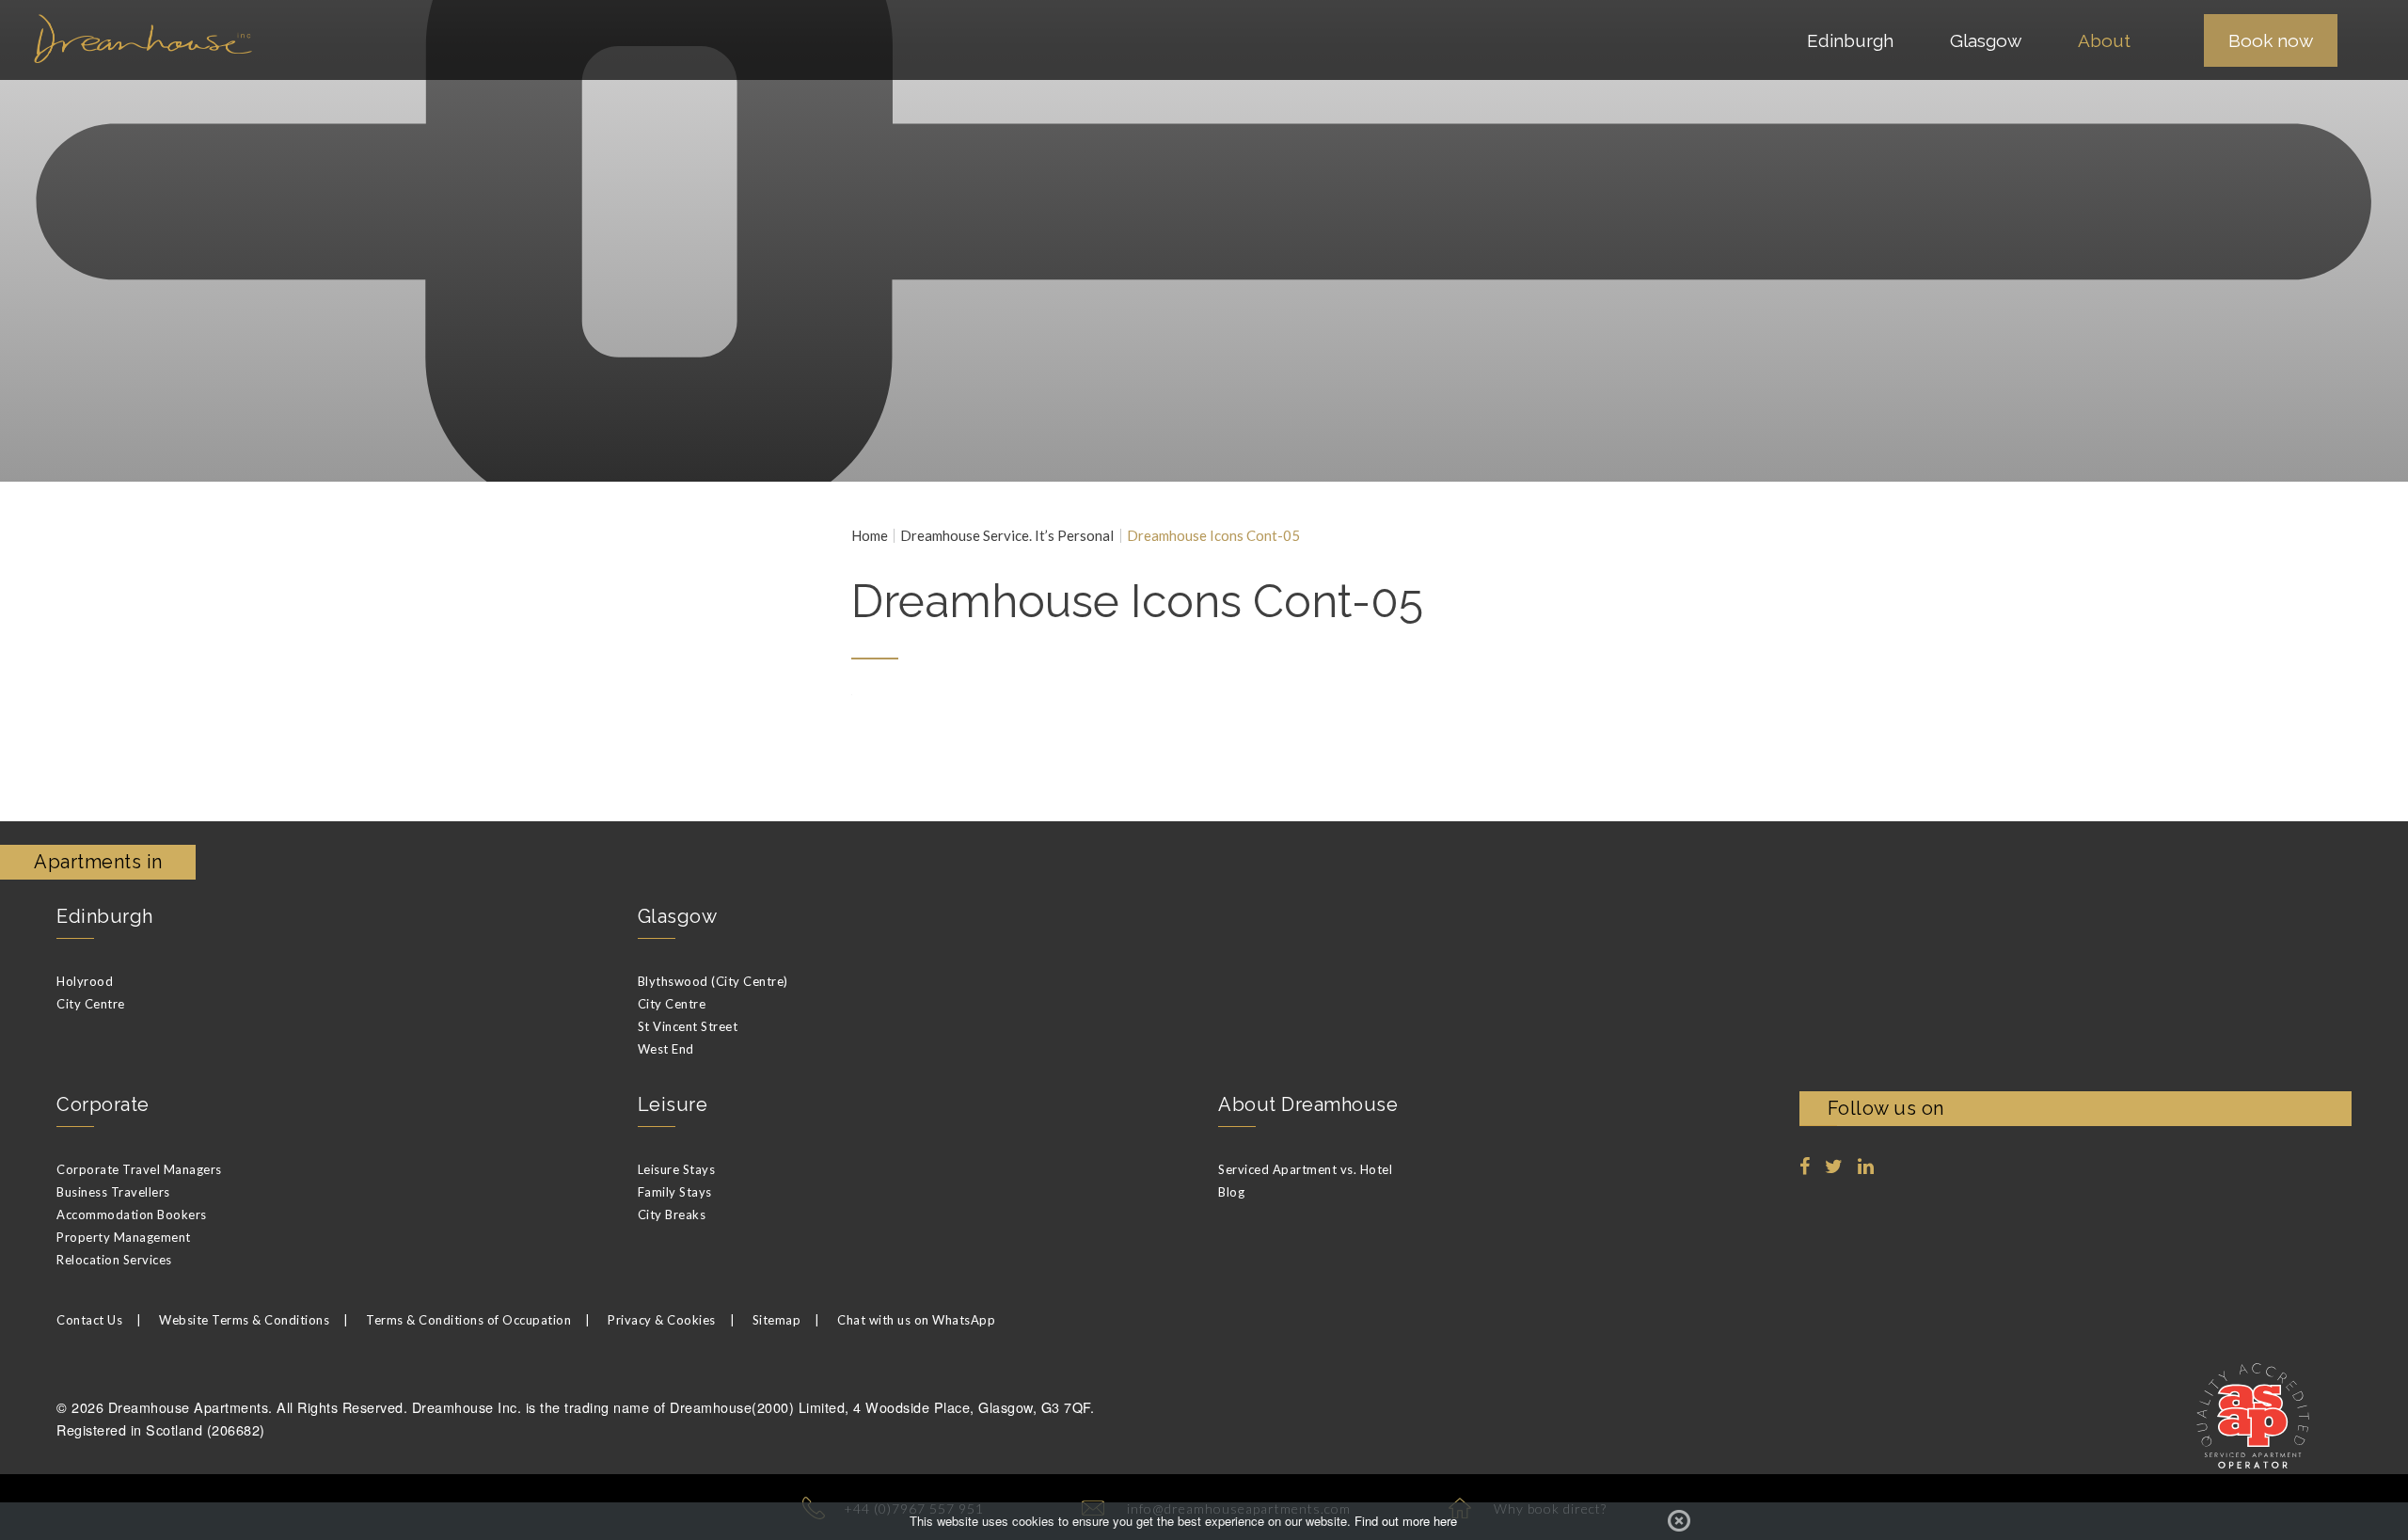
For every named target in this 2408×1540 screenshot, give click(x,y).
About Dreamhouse (1308, 1104)
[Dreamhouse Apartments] (267, 39)
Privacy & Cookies (662, 1320)
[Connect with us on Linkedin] (1866, 1167)
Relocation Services (114, 1260)
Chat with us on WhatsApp (916, 1320)
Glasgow (678, 916)
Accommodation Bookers (132, 1215)
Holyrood (85, 981)
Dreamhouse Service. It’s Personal (1007, 536)
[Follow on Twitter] (1834, 1167)
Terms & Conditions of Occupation (468, 1320)
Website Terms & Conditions (244, 1320)
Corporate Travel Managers (139, 1169)
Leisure (673, 1104)
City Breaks (672, 1215)
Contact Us (89, 1320)
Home (870, 536)
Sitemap (777, 1320)
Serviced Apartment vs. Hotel (1305, 1169)
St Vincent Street (688, 1026)
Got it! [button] (1679, 1521)
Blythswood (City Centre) (713, 981)
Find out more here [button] (1406, 1521)
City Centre (91, 1004)
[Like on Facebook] (1805, 1167)
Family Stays (675, 1192)
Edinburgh (105, 916)
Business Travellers (113, 1192)
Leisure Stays (677, 1169)
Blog (1231, 1192)
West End (666, 1049)
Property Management (124, 1237)
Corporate (103, 1104)
